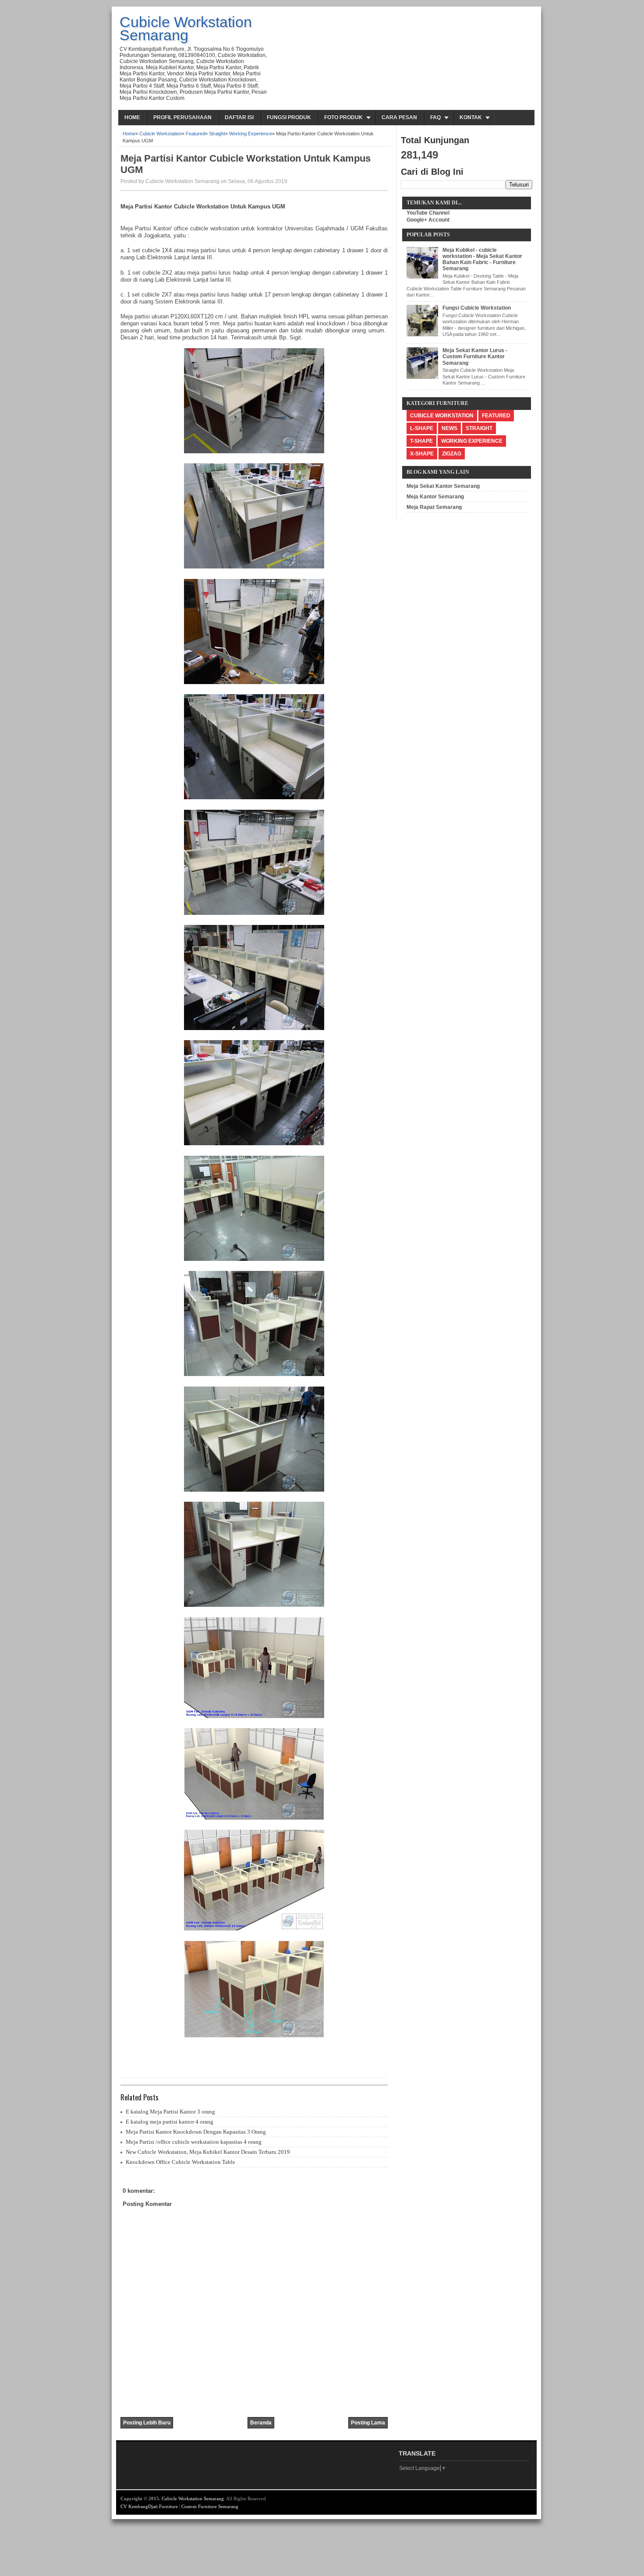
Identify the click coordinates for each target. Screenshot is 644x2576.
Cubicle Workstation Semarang (186, 28)
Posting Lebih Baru (147, 2423)
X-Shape (422, 454)
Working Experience (251, 134)
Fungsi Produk (289, 117)
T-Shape (421, 441)
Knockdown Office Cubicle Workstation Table (180, 2162)
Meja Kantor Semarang (435, 497)
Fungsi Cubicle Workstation (477, 308)
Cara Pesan (399, 117)
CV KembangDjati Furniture (149, 2506)
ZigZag (452, 454)
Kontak (471, 117)
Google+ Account (428, 220)
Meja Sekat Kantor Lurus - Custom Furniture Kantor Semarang (475, 357)
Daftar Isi (239, 117)
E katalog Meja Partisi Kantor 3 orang (170, 2112)
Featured (195, 134)
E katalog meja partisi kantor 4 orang (170, 2122)
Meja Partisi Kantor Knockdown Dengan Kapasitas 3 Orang (196, 2132)
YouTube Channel (428, 213)
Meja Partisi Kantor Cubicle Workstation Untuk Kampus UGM (246, 164)
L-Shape (422, 428)
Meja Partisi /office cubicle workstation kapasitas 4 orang (194, 2142)
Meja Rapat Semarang (434, 507)
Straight (217, 134)
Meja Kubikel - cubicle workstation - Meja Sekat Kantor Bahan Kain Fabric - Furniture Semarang (482, 259)
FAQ (435, 117)
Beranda (261, 2423)
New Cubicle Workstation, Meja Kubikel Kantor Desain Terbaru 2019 (208, 2152)
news (449, 428)
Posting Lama (368, 2423)
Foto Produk (343, 117)
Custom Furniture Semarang (210, 2506)
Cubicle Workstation (161, 134)
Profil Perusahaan (182, 117)
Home (132, 117)
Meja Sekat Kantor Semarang (443, 486)
